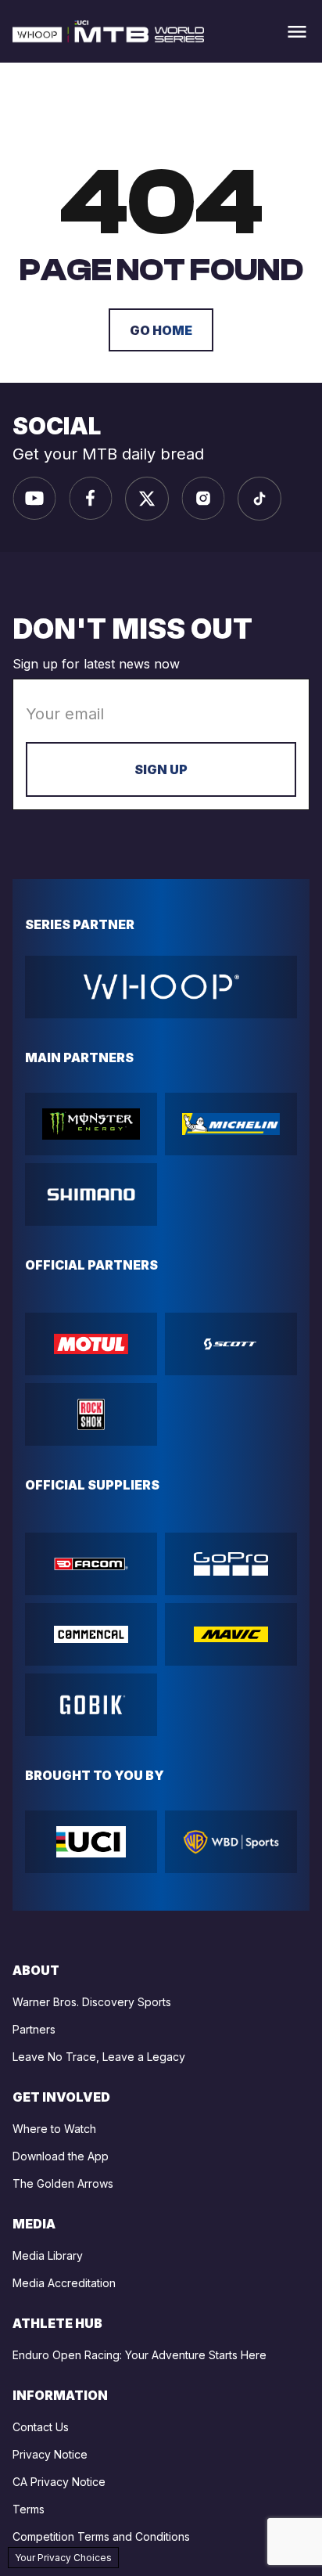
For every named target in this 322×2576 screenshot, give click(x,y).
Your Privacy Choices (63, 2558)
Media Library (48, 2255)
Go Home (161, 330)
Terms (29, 2509)
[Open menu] (297, 32)
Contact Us (41, 2427)
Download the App (61, 2156)
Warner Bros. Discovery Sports (92, 2002)
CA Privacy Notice (59, 2482)
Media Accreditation (64, 2283)
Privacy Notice (50, 2454)
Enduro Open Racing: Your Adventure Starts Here (140, 2355)
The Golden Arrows (63, 2183)
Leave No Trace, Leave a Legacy (99, 2057)
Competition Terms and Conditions (101, 2536)
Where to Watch (54, 2129)
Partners (34, 2029)
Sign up (161, 769)
